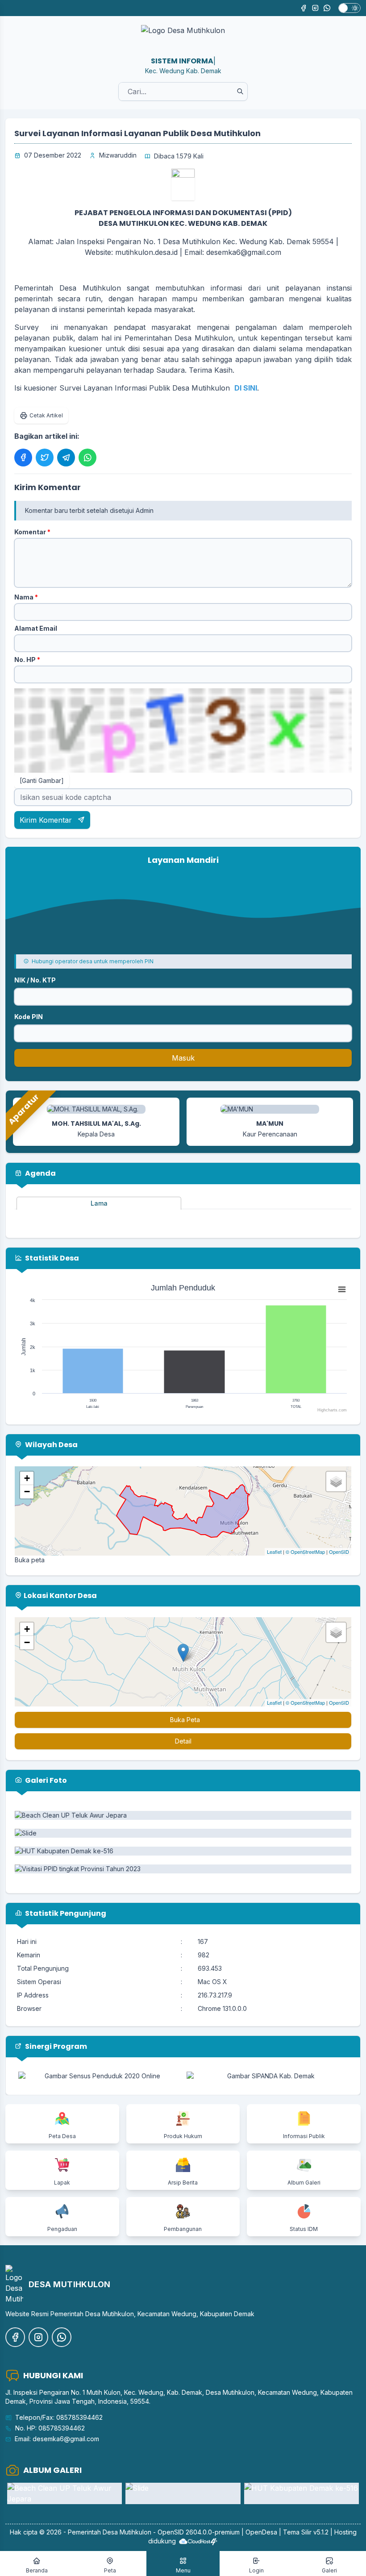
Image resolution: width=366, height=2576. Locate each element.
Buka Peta (185, 1720)
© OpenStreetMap (305, 1552)
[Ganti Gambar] (42, 780)
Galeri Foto (45, 1780)
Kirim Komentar (47, 820)
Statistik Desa (51, 1258)
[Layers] (336, 1482)
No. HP (27, 660)
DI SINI (246, 388)
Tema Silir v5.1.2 (306, 2532)
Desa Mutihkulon (127, 2532)
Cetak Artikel (46, 415)
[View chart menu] (342, 1289)
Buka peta (30, 1560)
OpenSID (339, 1552)
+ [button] (27, 1478)
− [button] (27, 1492)
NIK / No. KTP (35, 980)
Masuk (183, 1058)
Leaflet (274, 1552)
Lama (99, 1203)
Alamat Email (36, 628)
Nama (26, 597)
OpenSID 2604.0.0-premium (199, 2532)
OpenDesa (261, 2532)
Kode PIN (29, 1017)
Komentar (32, 532)
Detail (183, 1741)
